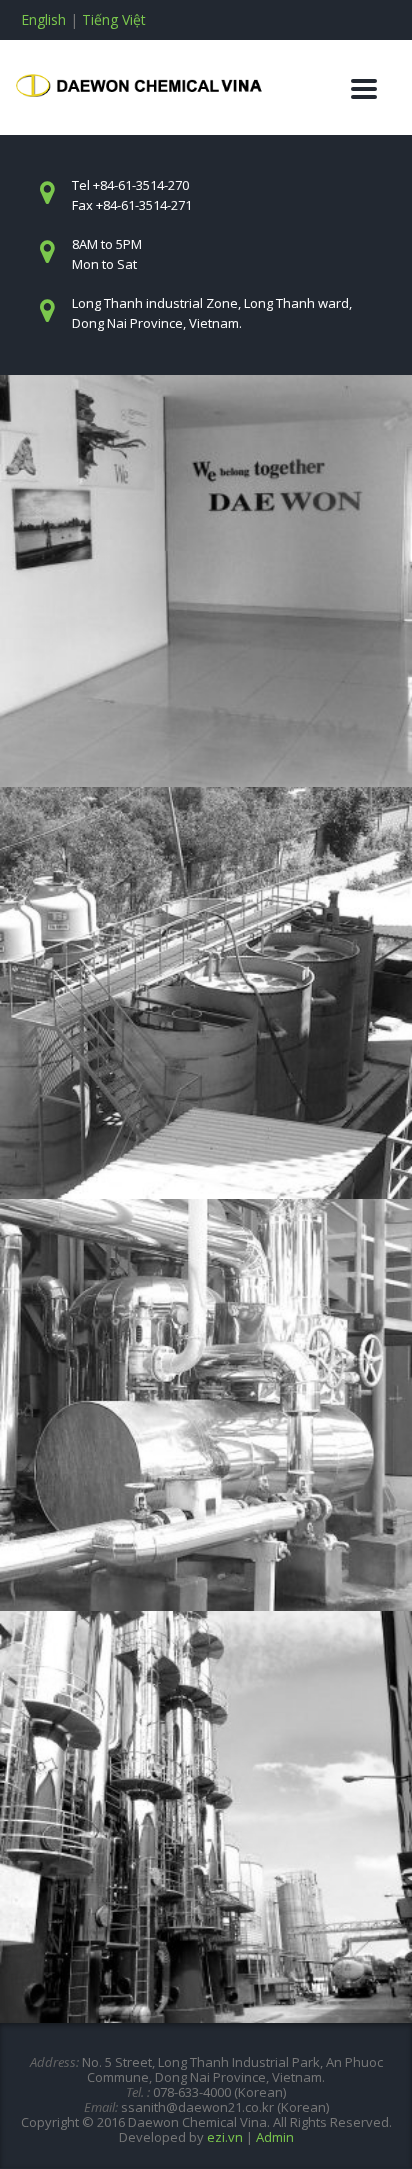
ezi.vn (225, 2137)
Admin (275, 2137)
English (43, 19)
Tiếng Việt (114, 19)
